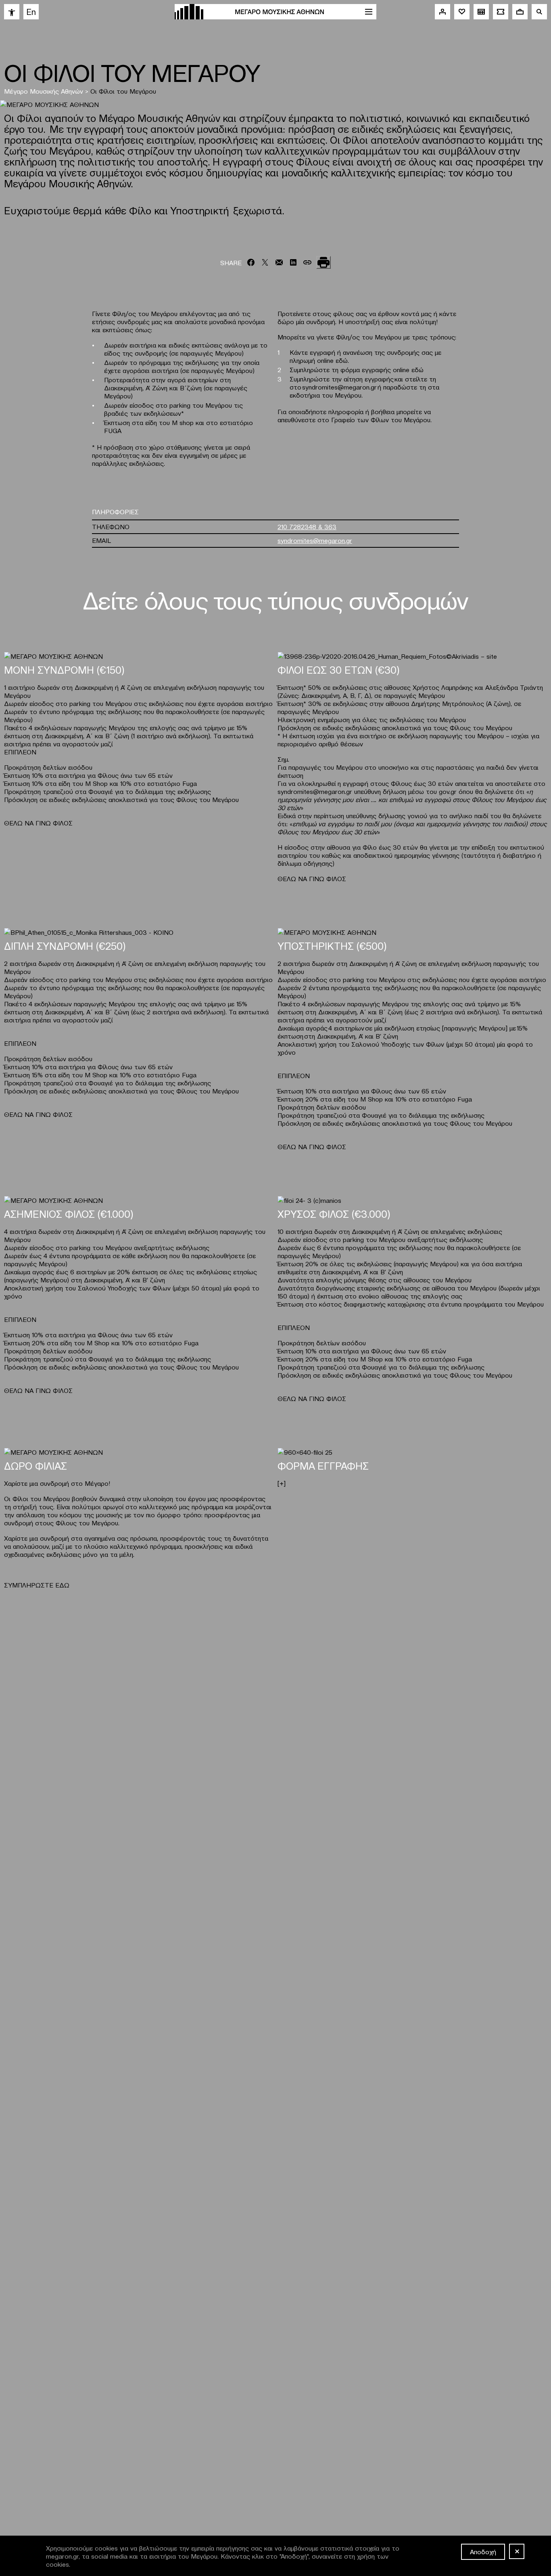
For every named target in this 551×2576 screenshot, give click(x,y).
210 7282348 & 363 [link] (307, 526)
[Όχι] (517, 2551)
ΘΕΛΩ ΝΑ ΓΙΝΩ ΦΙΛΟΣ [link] (38, 823)
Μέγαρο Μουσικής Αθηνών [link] (44, 91)
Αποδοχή (483, 2551)
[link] (12, 12)
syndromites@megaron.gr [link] (339, 387)
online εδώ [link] (408, 369)
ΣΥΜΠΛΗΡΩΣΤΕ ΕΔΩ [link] (37, 1585)
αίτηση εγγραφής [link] (369, 379)
